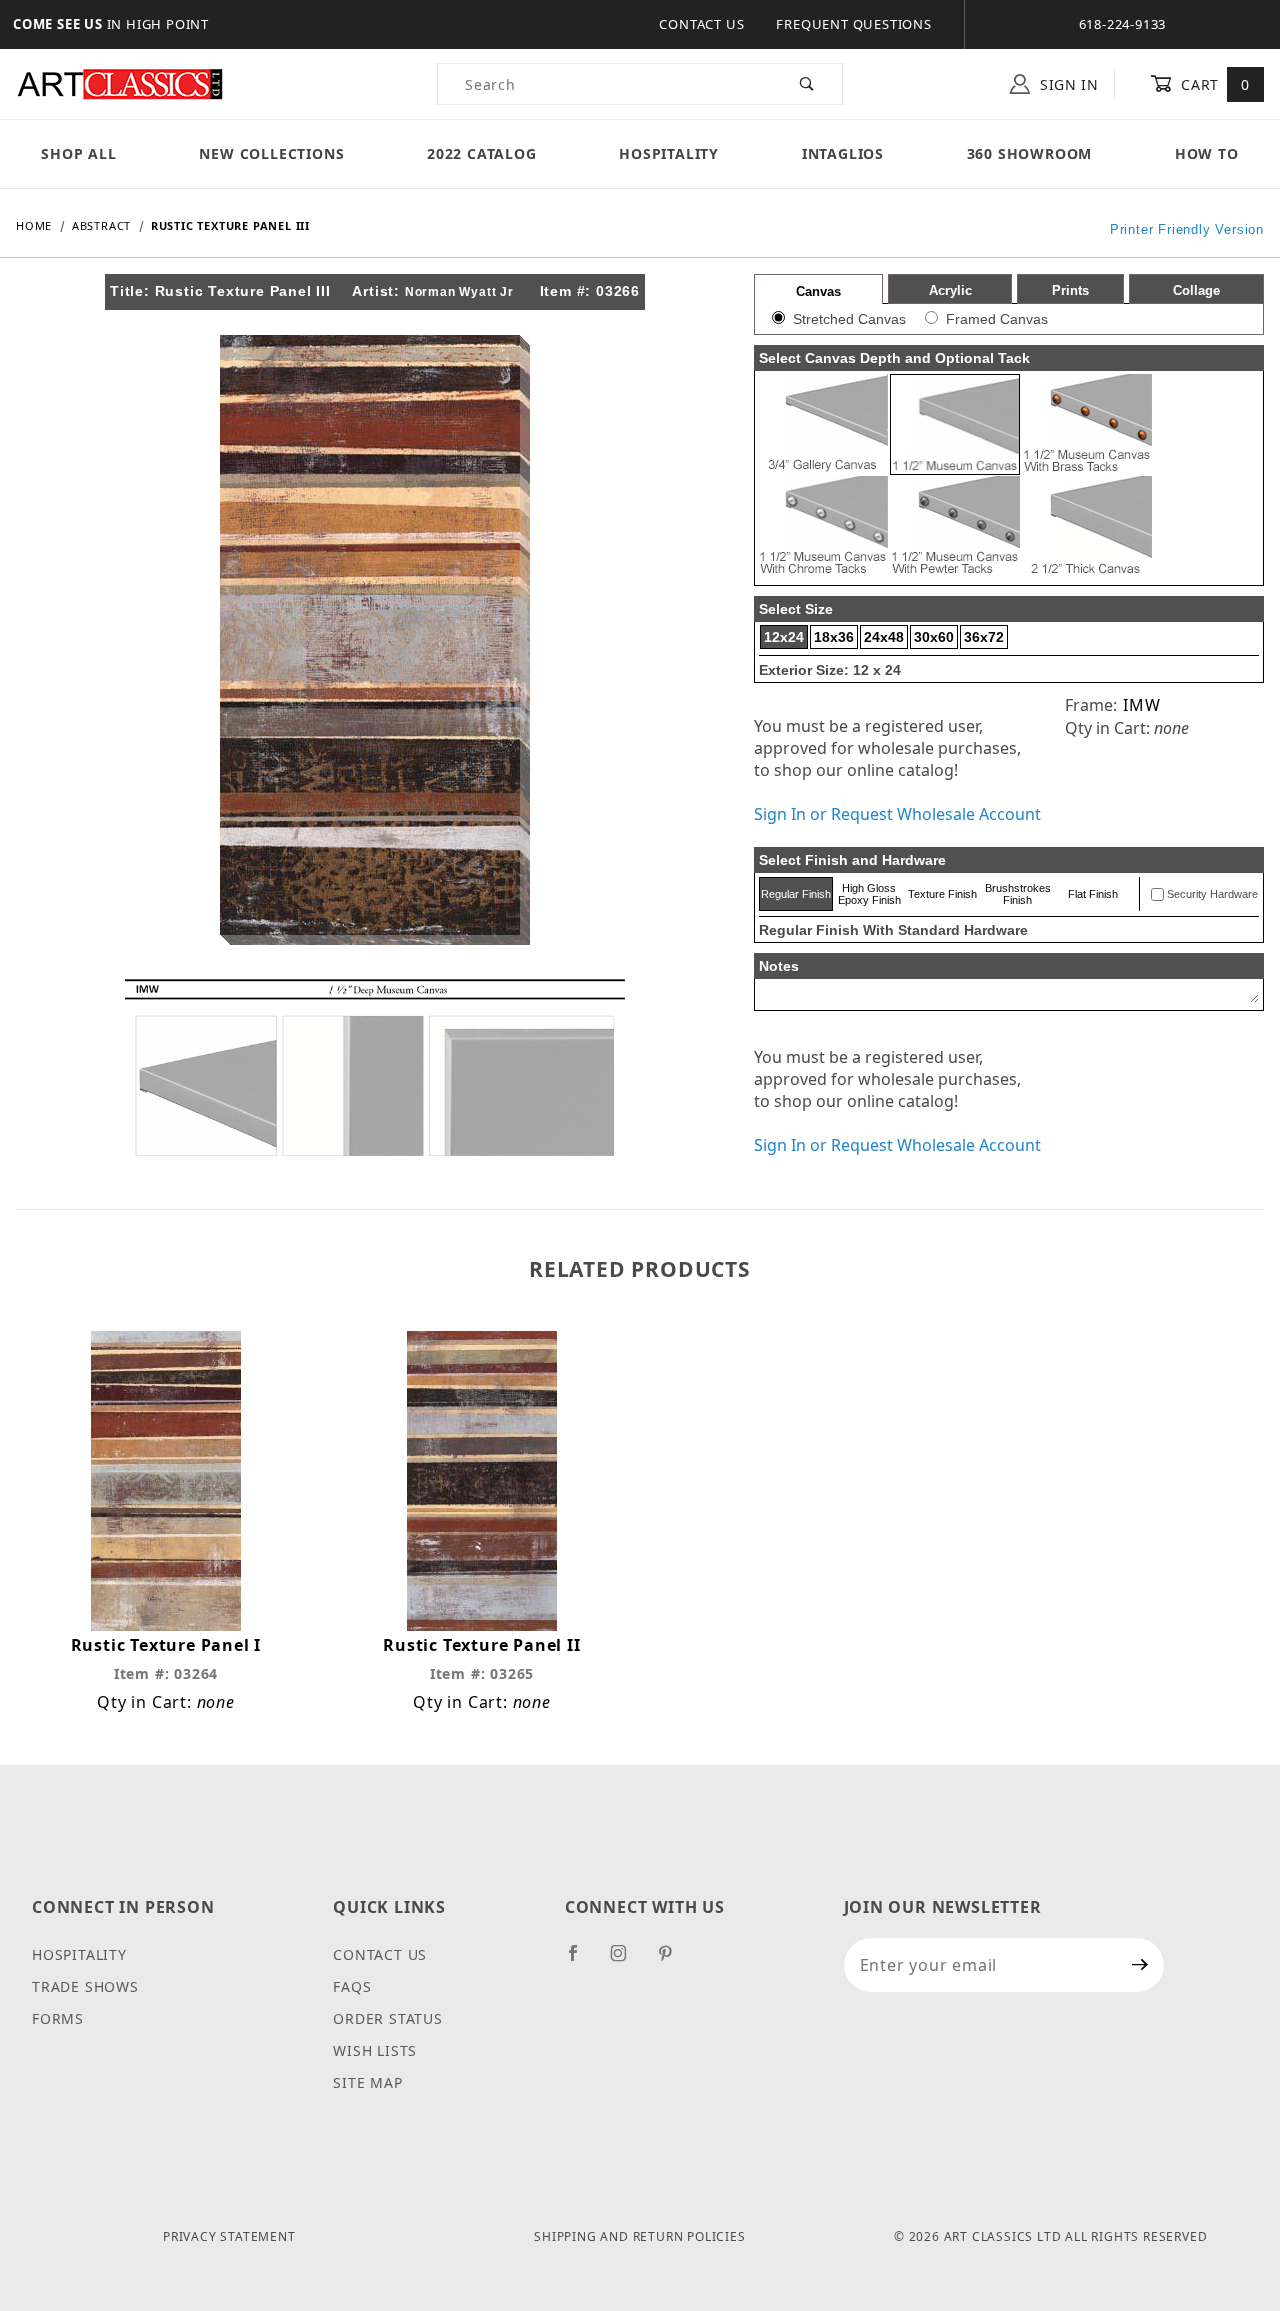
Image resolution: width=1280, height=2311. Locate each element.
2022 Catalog (482, 153)
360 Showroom (1030, 153)
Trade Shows (85, 1986)
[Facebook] (581, 1961)
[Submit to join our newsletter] (1140, 1965)
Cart (1213, 84)
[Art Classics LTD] (120, 82)
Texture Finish (942, 894)
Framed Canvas (997, 319)
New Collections (271, 153)
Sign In (1067, 84)
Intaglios (843, 153)
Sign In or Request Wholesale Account (897, 814)
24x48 (884, 637)
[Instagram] (627, 1961)
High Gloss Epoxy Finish (869, 894)
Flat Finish (1093, 894)
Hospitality (669, 153)
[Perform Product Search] (807, 84)
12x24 (784, 637)
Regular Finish (796, 894)
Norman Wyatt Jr (459, 292)
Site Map (367, 2082)
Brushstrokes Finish (1018, 894)
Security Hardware (1212, 894)
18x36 (834, 637)
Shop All (78, 153)
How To (1207, 153)
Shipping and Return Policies (639, 2236)
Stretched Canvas (849, 319)
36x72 (984, 637)
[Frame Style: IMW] (375, 1066)
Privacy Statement (229, 2236)
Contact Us (701, 24)
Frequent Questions (853, 24)
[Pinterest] (673, 1961)
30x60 (934, 637)
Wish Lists (375, 2050)
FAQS (352, 1986)
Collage (1196, 290)
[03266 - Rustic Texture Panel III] (375, 638)
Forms (58, 2018)
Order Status (388, 2018)
